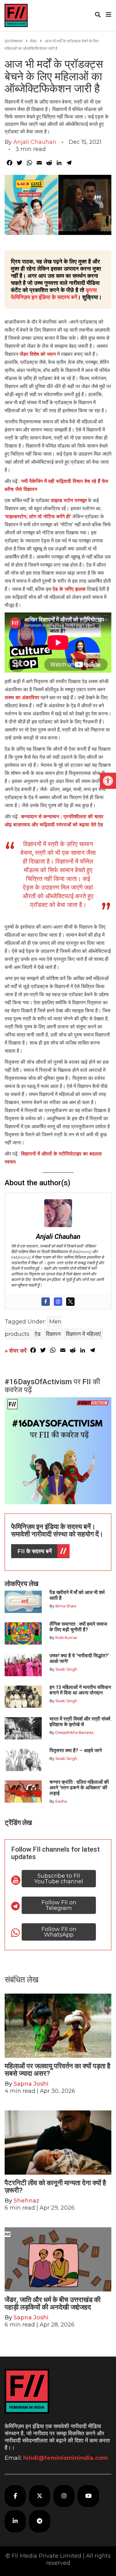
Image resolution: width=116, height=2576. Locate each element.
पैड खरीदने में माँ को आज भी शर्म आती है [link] (77, 1595)
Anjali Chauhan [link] (35, 142)
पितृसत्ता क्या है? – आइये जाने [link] (77, 1750)
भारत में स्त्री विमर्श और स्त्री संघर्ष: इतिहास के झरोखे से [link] (80, 1722)
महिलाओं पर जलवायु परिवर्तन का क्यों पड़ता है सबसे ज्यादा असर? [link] (58, 2070)
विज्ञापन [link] (53, 1334)
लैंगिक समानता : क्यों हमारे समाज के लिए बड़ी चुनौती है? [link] (78, 1627)
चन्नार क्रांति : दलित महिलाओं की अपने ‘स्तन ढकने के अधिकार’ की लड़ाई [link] (79, 1788)
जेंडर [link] (33, 41)
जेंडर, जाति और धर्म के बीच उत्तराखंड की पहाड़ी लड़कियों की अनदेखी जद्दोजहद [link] (53, 2303)
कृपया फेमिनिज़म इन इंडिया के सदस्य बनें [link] (54, 294)
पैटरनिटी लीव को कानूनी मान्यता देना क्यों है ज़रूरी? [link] (55, 2187)
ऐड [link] (38, 1334)
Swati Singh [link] (66, 1669)
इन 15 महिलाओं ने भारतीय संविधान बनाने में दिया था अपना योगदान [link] (80, 1690)
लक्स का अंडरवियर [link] (22, 698)
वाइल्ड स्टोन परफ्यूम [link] (69, 500)
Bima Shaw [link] (66, 1606)
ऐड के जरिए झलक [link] (69, 589)
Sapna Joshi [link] (31, 2084)
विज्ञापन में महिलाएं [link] (83, 1334)
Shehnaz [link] (26, 2201)
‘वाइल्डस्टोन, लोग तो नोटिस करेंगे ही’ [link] (38, 517)
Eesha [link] (61, 1801)
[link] (108, 781)
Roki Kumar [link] (66, 1638)
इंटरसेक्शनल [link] (14, 41)
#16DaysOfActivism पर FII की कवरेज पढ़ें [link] (52, 1386)
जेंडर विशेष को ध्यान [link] (38, 354)
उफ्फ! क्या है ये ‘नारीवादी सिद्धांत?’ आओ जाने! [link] (79, 1658)
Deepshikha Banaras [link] (74, 1732)
